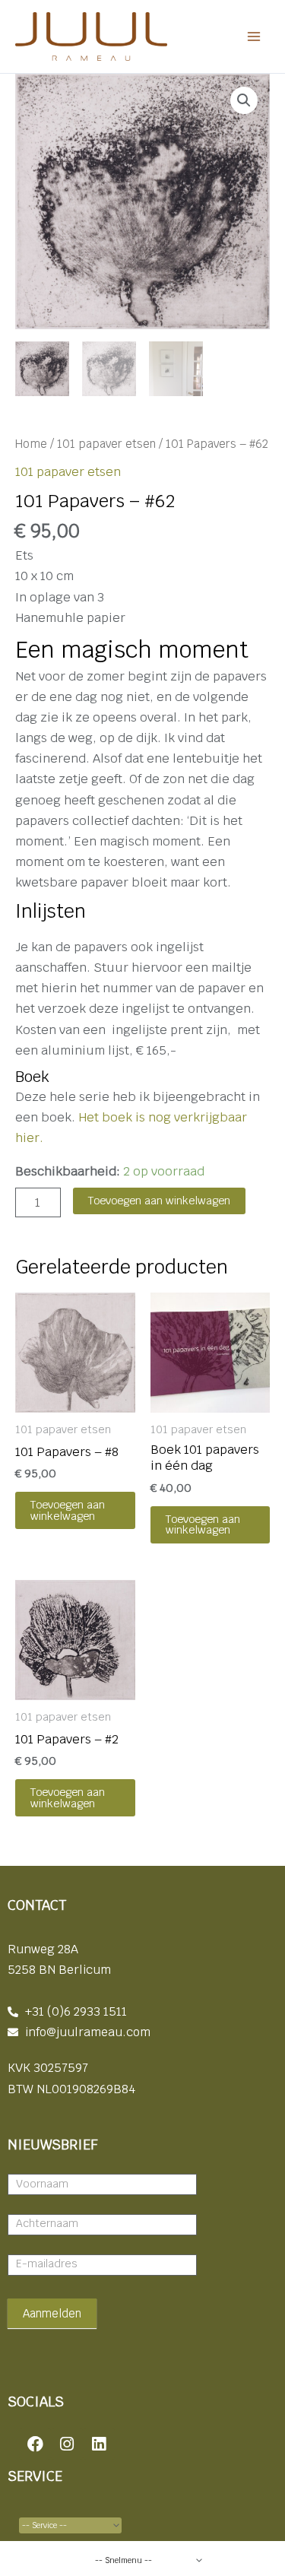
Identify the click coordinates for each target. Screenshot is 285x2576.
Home (31, 444)
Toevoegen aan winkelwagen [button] (68, 1510)
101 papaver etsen (106, 444)
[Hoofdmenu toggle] (253, 37)
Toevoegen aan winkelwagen (159, 1200)
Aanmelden (52, 2313)
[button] (244, 100)
